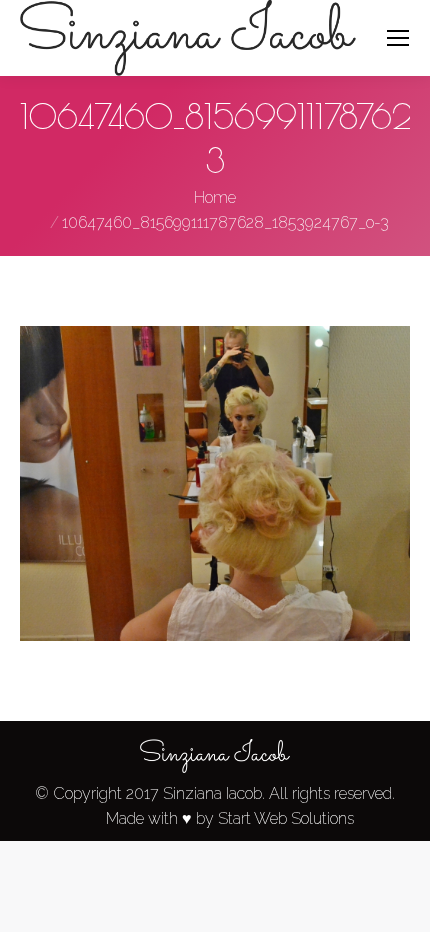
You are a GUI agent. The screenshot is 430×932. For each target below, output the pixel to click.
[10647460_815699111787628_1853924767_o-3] (215, 483)
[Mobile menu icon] (398, 38)
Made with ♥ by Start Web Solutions (230, 818)
